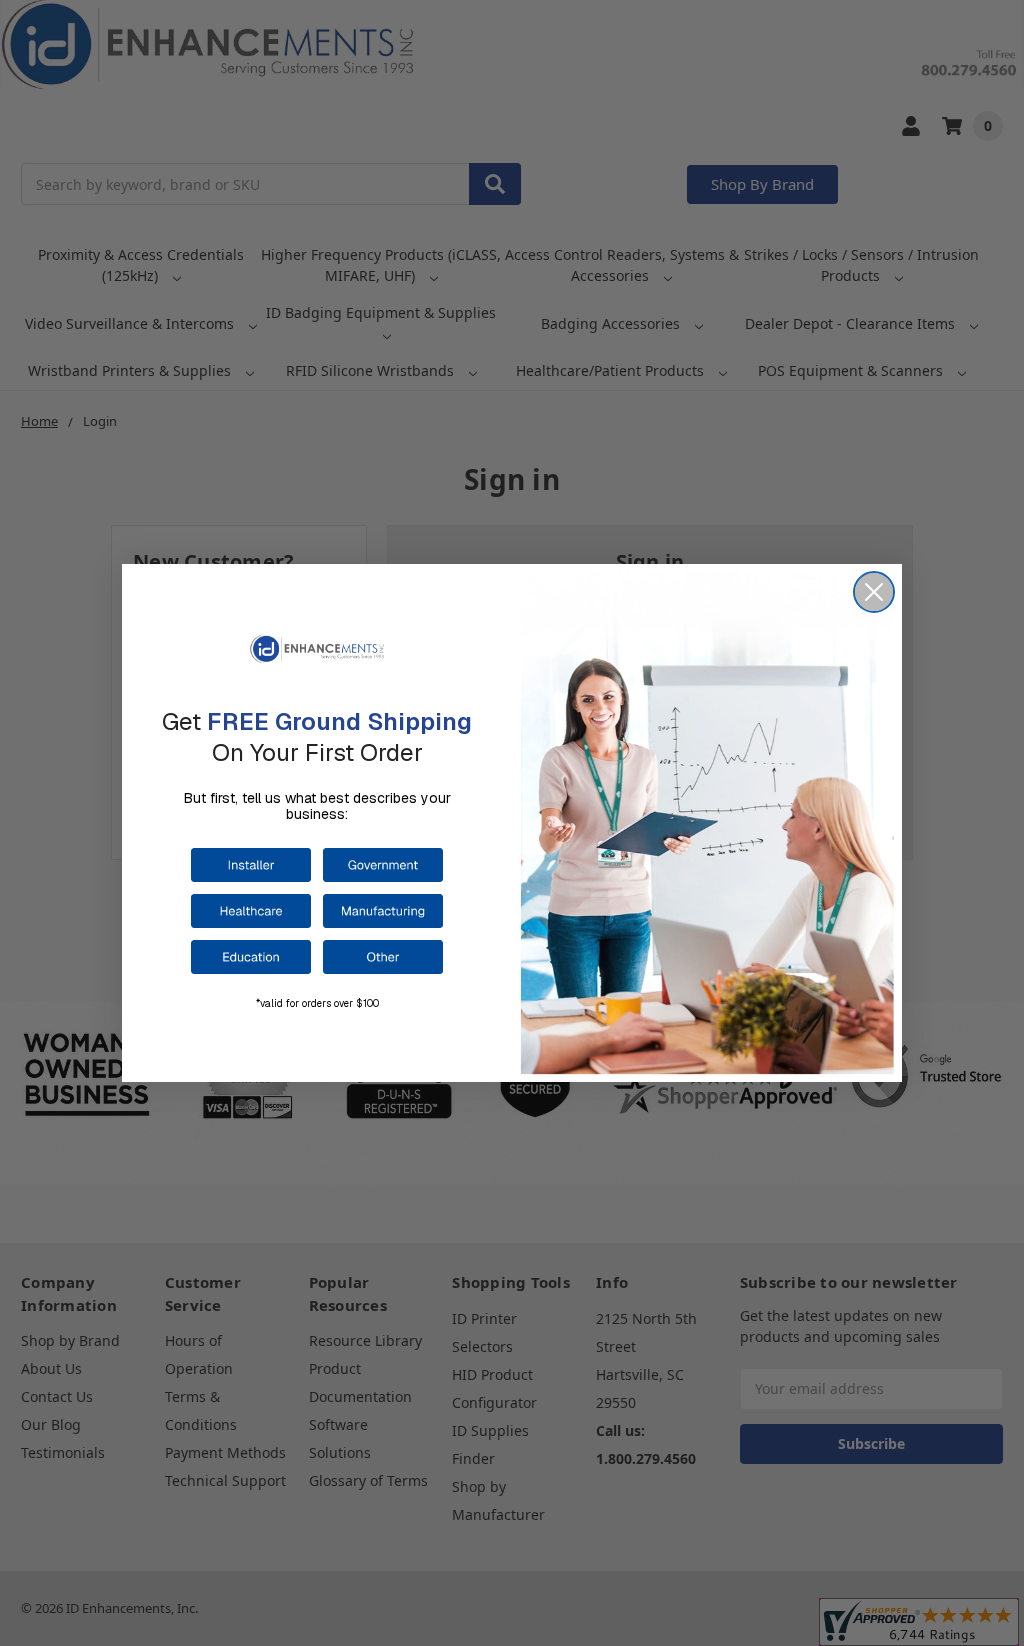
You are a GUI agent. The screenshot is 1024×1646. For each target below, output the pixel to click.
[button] (251, 865)
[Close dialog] (874, 592)
